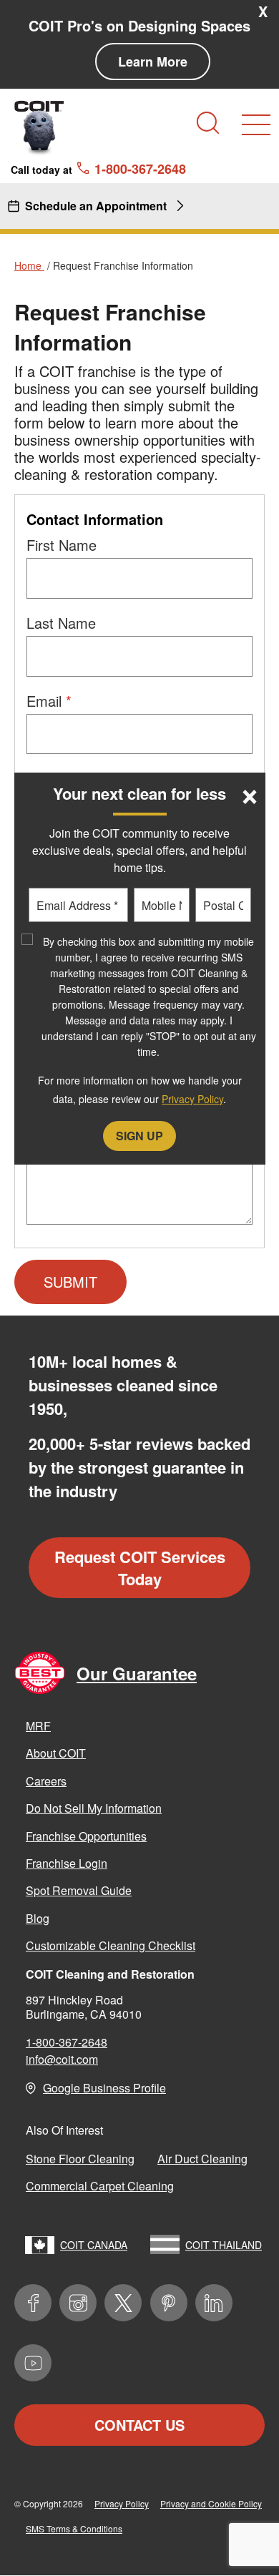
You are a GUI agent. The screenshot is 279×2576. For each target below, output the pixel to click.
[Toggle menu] (256, 125)
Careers (46, 1781)
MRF (38, 1726)
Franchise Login (67, 1863)
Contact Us (139, 2425)
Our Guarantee (137, 1673)
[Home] (39, 127)
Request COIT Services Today (140, 1568)
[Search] (208, 123)
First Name (62, 545)
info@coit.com (62, 2059)
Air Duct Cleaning (202, 2159)
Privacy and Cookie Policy (211, 2503)
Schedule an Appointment (96, 206)
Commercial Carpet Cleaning (100, 2186)
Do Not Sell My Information (94, 1808)
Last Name (61, 623)
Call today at (98, 169)
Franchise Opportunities (86, 1836)
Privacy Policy (122, 2503)
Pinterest (169, 2303)
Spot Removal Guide (79, 1890)
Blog (38, 1918)
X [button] (263, 11)
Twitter (123, 2303)
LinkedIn (214, 2303)
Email (44, 701)
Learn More (153, 62)
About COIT (56, 1753)
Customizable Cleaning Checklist (111, 1945)
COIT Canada (94, 2245)
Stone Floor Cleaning (80, 2159)
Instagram (78, 2303)
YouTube (33, 2363)
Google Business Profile (104, 2088)
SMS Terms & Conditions (74, 2528)
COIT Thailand (224, 2245)
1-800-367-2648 (67, 2042)
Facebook (33, 2303)
